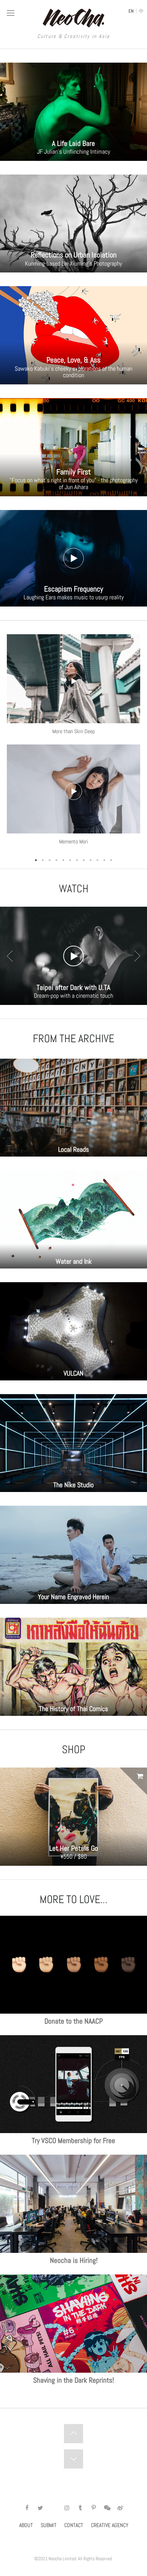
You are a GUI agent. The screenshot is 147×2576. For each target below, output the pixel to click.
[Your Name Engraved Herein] (73, 1554)
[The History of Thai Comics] (73, 1666)
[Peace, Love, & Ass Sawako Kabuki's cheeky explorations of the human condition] (73, 335)
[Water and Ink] (73, 1219)
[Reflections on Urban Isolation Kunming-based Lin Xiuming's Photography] (73, 223)
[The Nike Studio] (73, 1442)
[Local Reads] (73, 1107)
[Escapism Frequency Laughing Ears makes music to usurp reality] (73, 558)
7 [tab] (77, 860)
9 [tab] (91, 860)
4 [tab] (56, 860)
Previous (10, 956)
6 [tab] (70, 860)
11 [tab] (104, 860)
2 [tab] (43, 860)
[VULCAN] (73, 1331)
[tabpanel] (73, 745)
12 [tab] (111, 860)
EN (131, 11)
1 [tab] (36, 860)
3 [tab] (50, 860)
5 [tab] (63, 860)
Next (137, 956)
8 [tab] (84, 860)
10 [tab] (97, 860)
